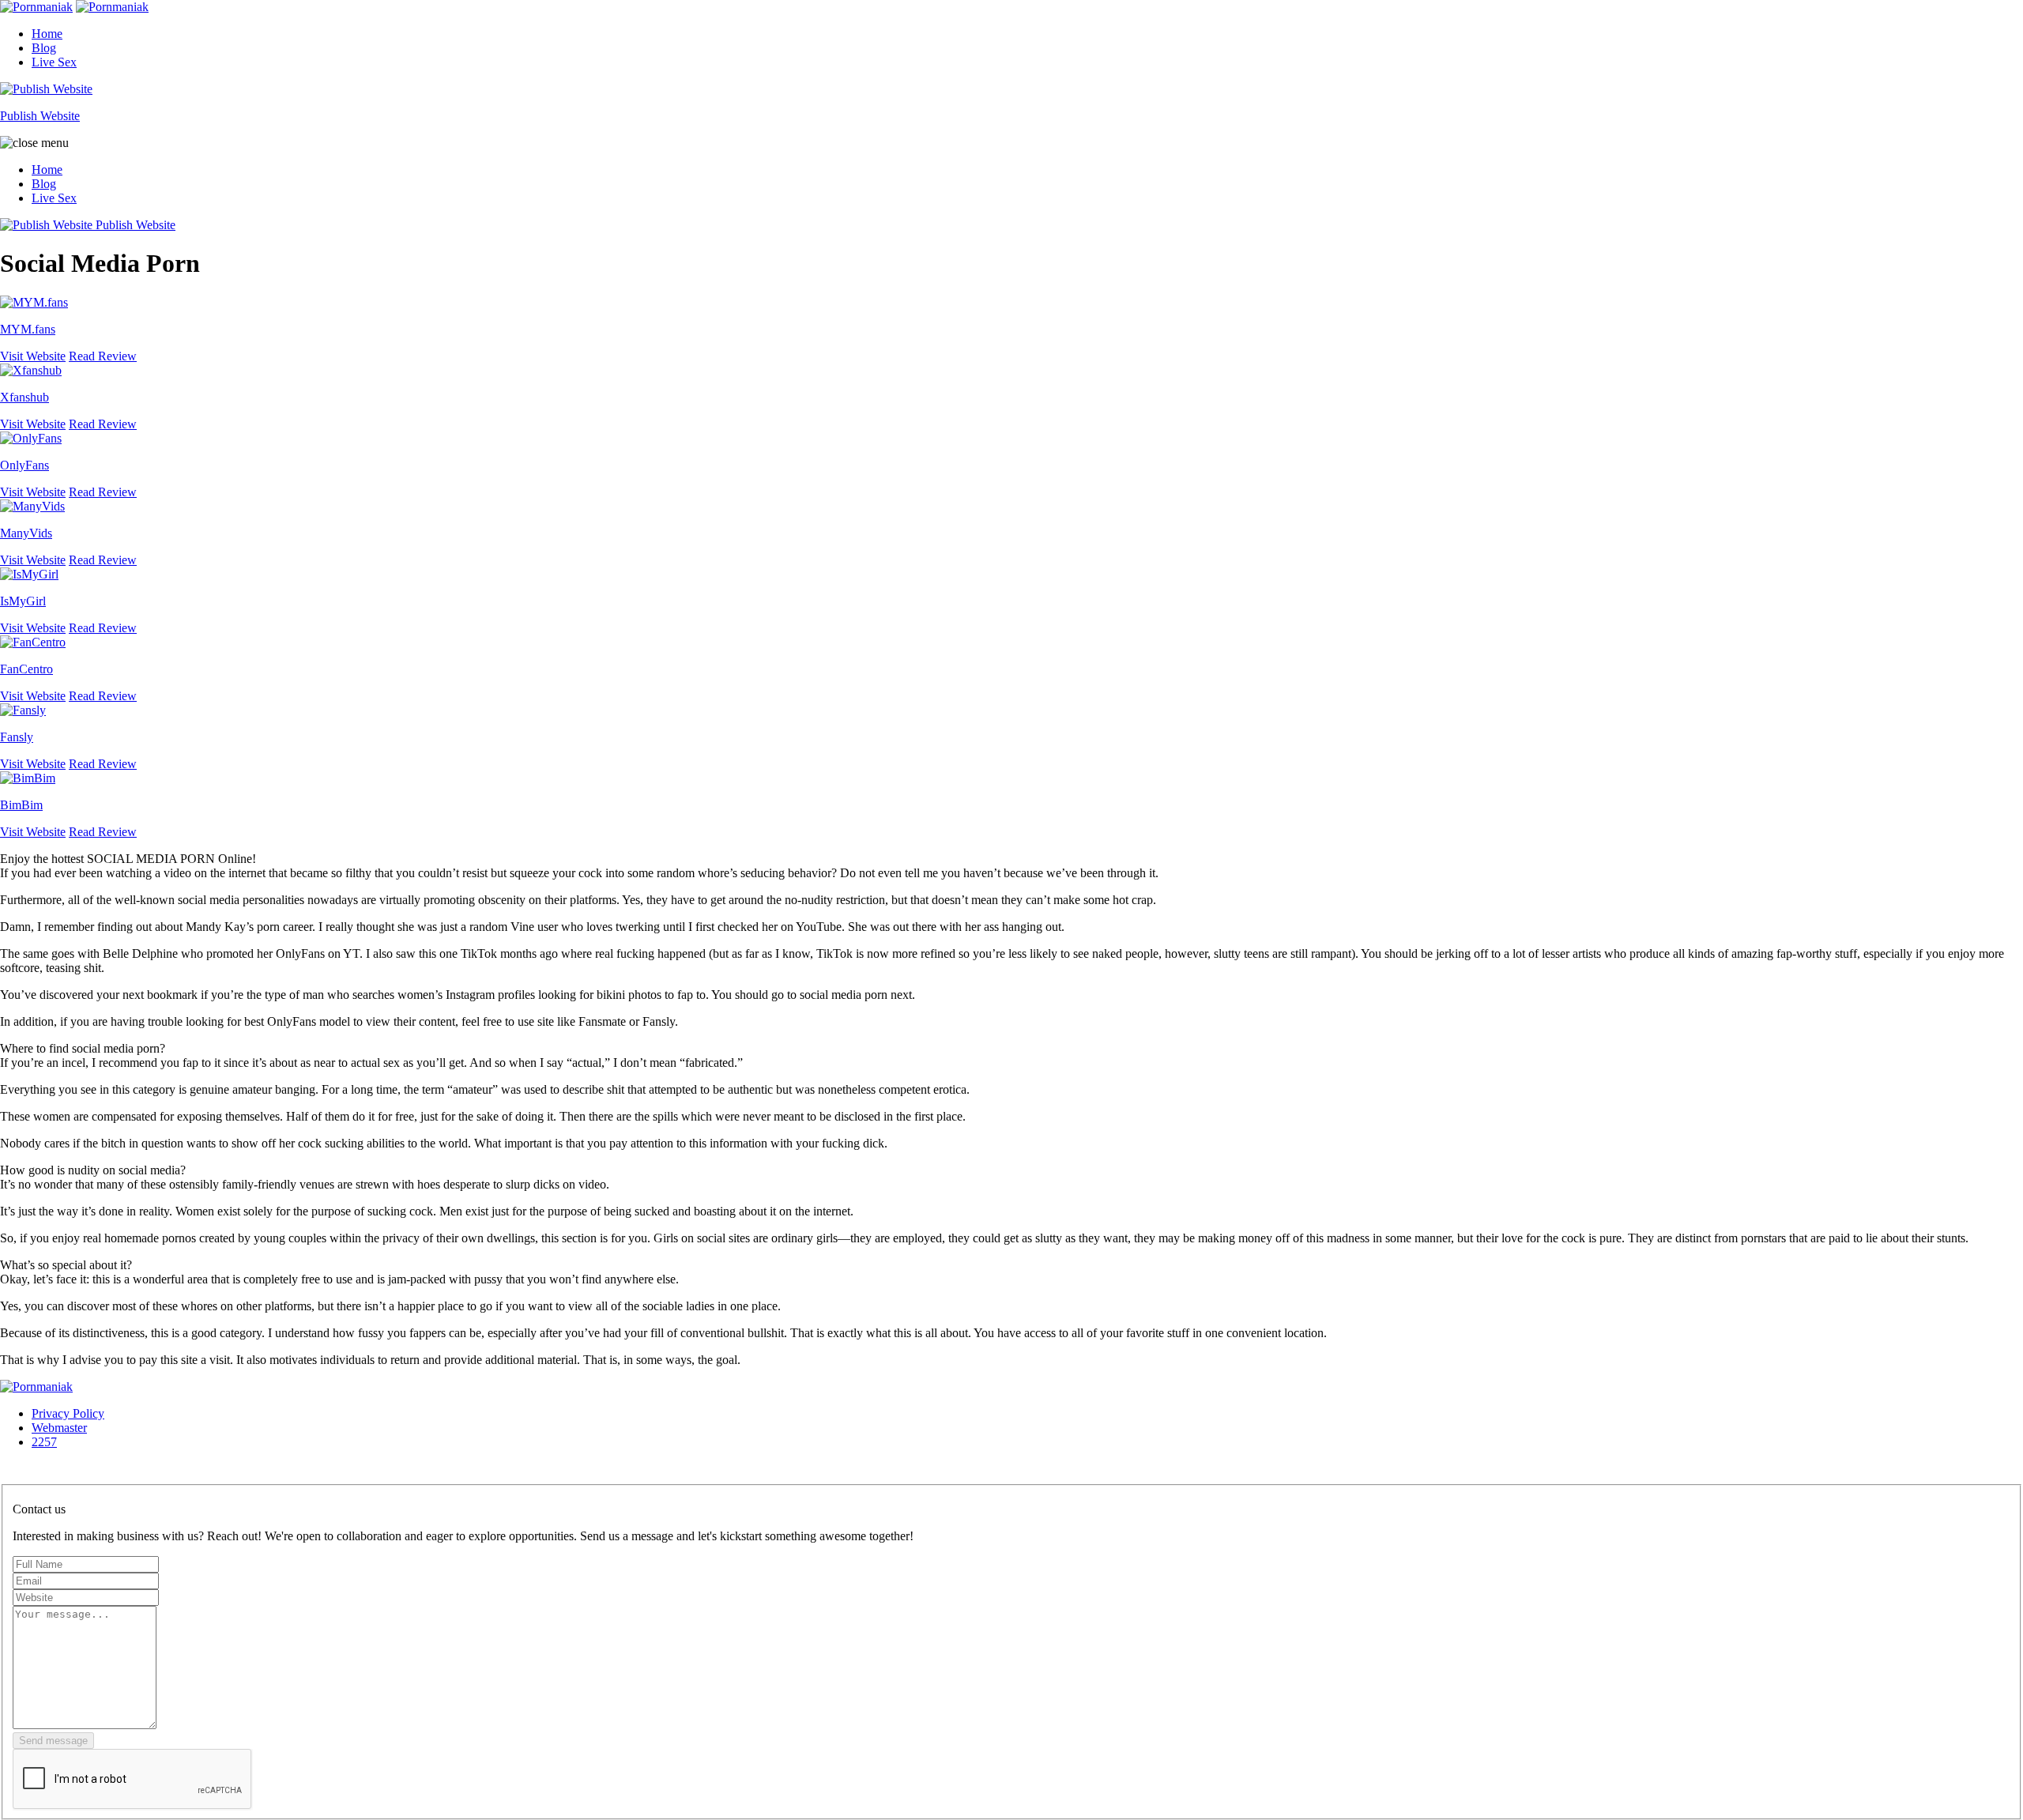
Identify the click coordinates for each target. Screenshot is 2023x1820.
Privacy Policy (68, 1413)
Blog (44, 48)
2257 (44, 1442)
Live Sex (54, 62)
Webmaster (59, 1428)
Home (47, 34)
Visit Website (33, 356)
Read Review (103, 356)
